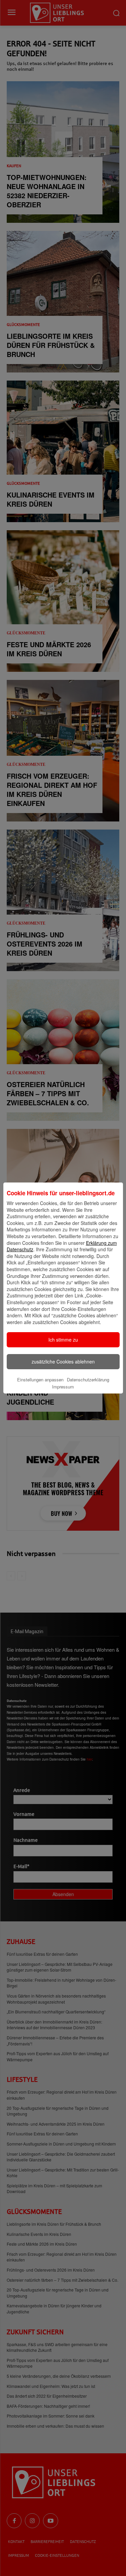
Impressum (63, 1387)
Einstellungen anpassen (40, 1380)
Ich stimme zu (63, 1340)
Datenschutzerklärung (88, 1380)
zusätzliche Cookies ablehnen (63, 1361)
